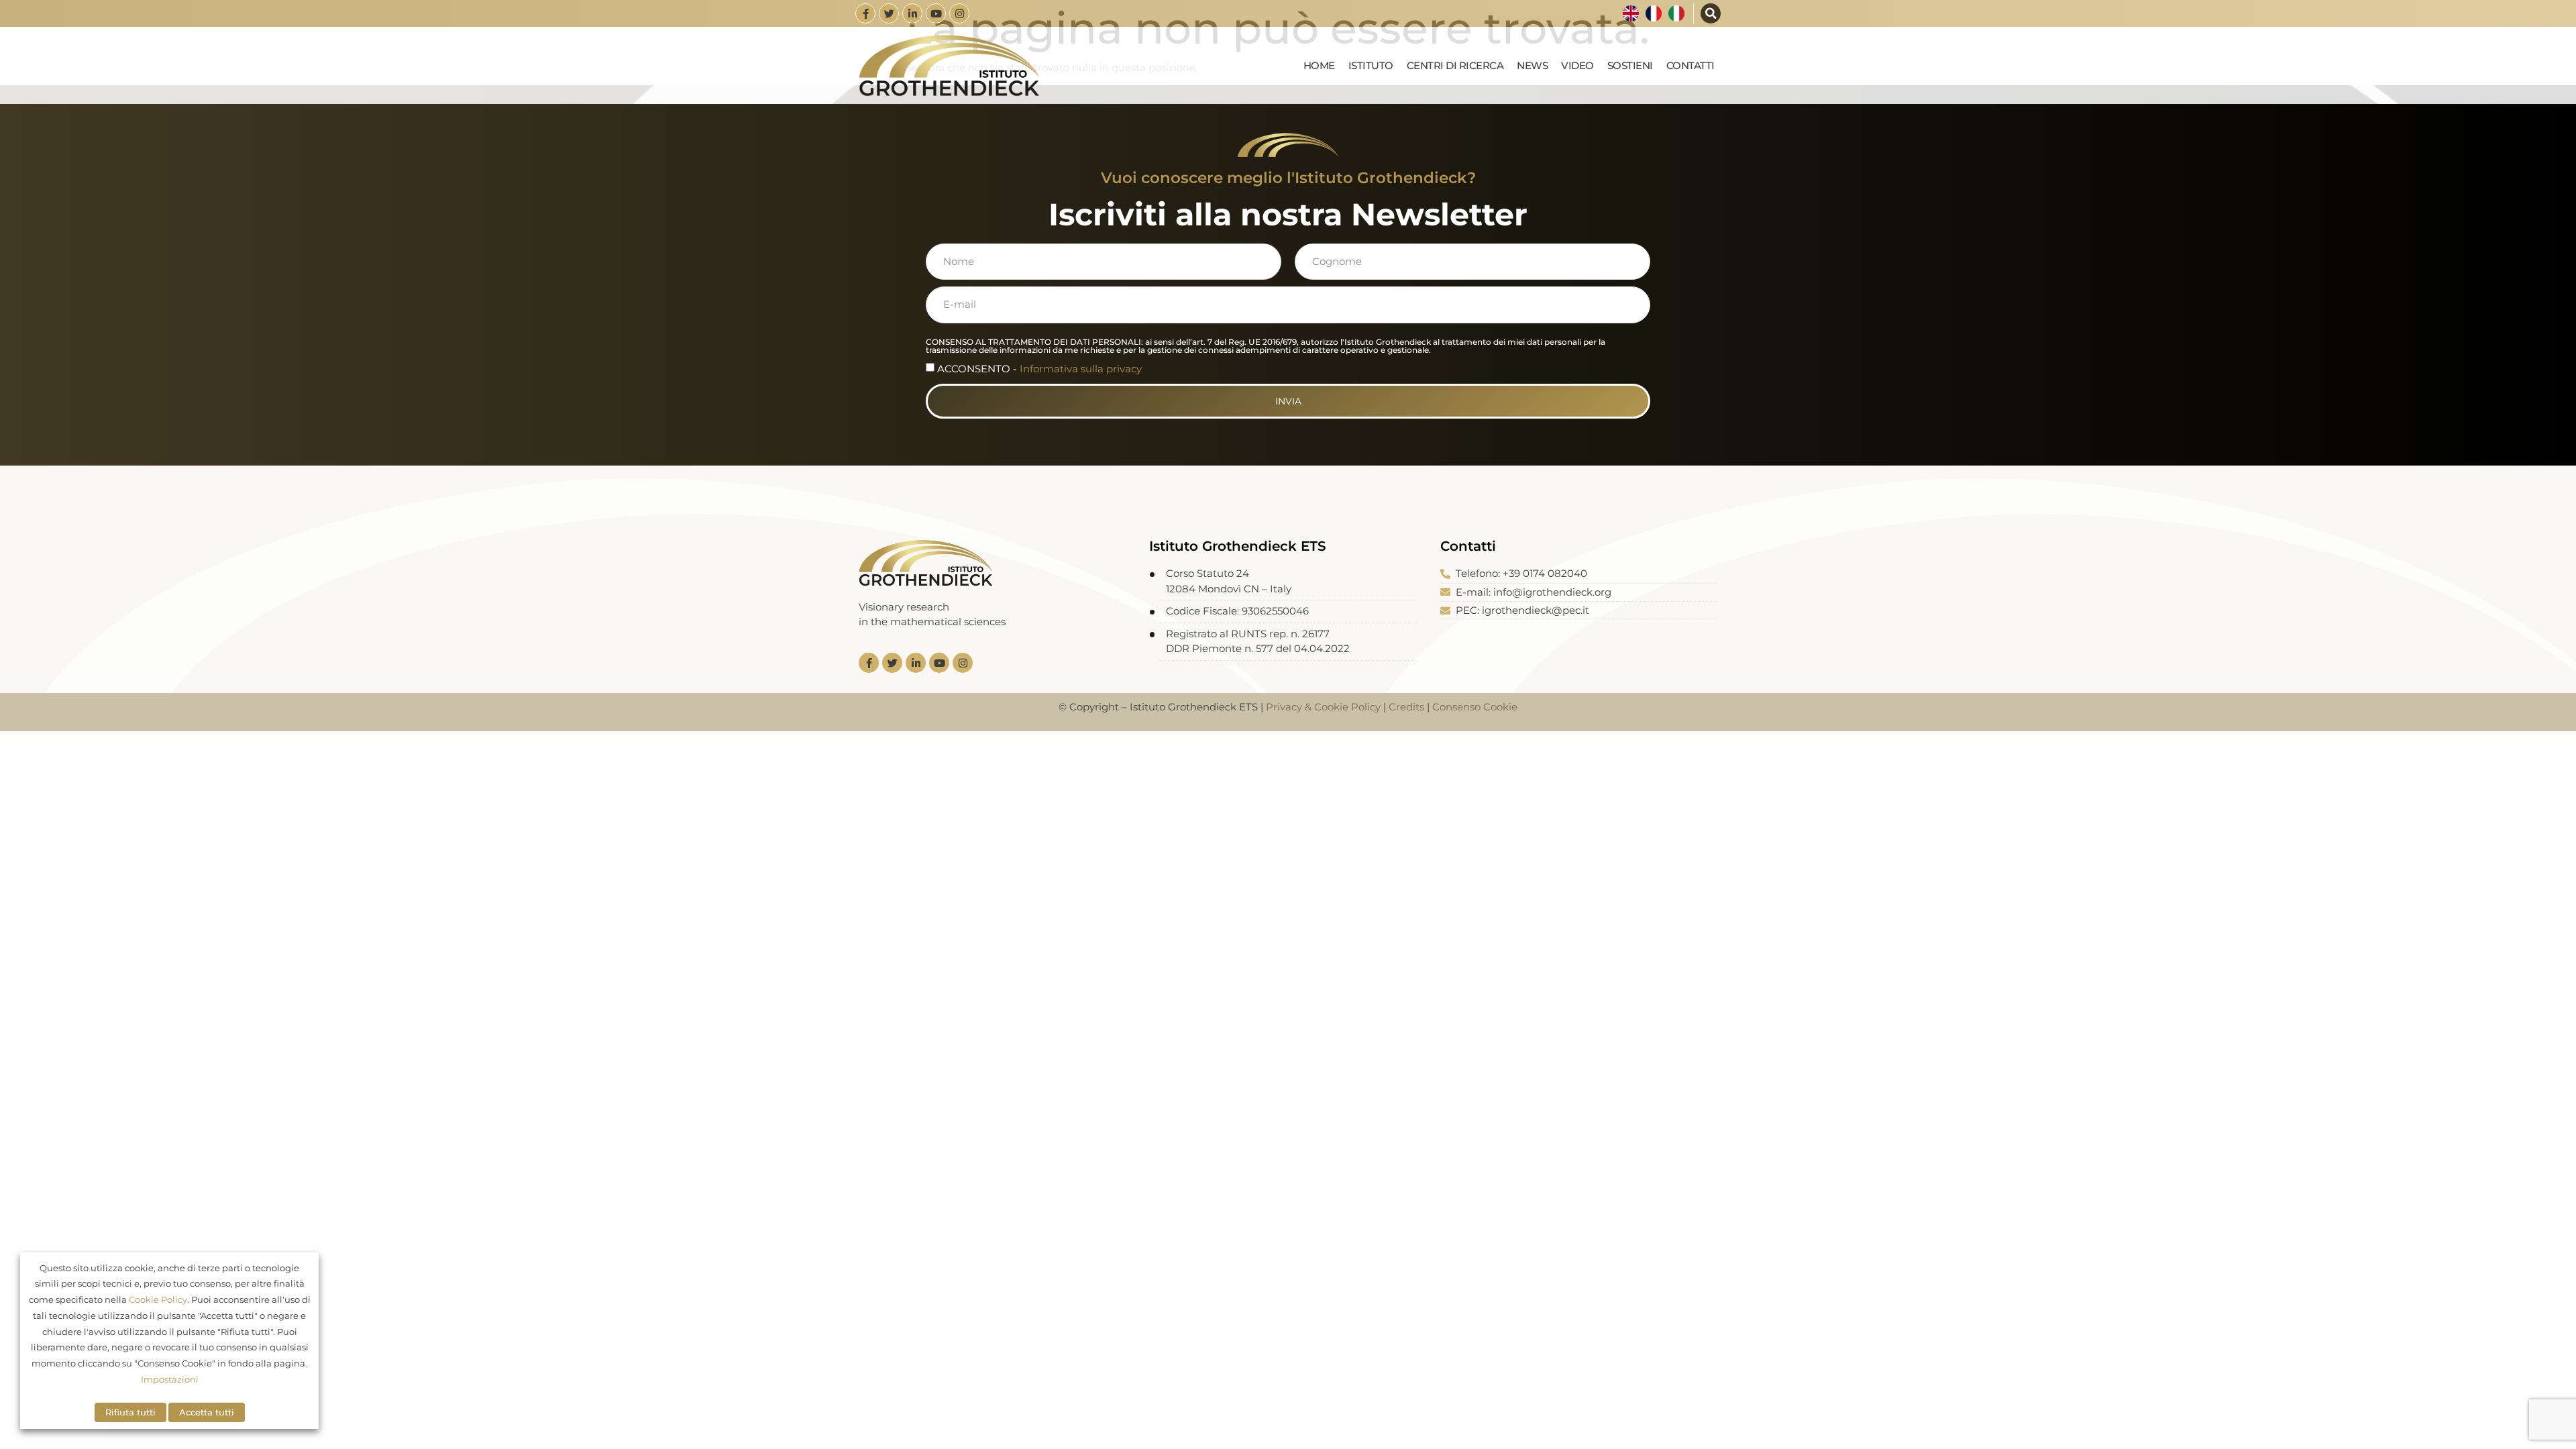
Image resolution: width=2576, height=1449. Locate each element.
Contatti (1690, 65)
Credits (1406, 707)
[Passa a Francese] (1654, 13)
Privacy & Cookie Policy (1323, 707)
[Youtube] (936, 13)
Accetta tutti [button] (207, 1412)
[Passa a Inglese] (1631, 13)
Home (1319, 65)
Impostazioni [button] (170, 1379)
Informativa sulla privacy (1081, 369)
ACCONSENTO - (1039, 369)
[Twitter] (889, 13)
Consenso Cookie (1475, 707)
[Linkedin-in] (912, 13)
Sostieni (1630, 65)
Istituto (1371, 65)
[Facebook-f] (865, 13)
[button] (1711, 13)
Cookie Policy (158, 1299)
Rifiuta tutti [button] (130, 1412)
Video (1577, 65)
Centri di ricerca (1455, 65)
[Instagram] (959, 13)
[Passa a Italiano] (1676, 13)
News (1532, 65)
